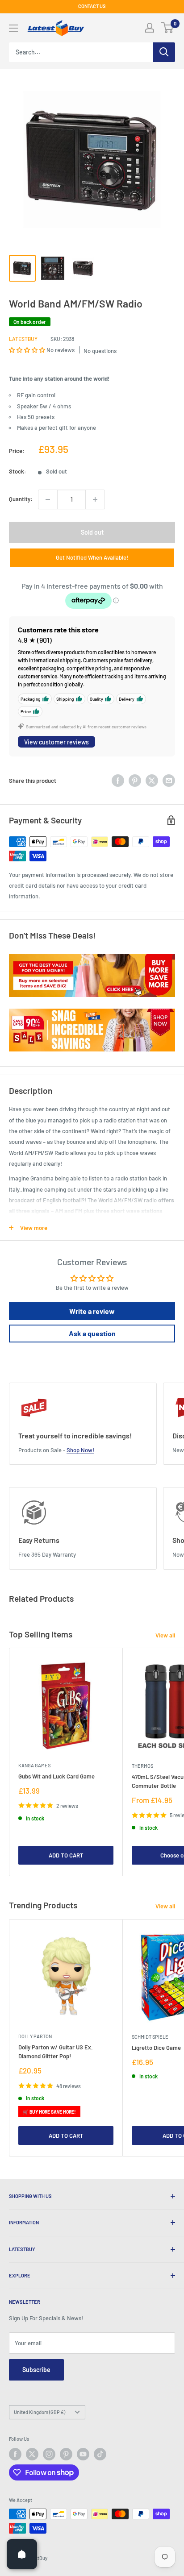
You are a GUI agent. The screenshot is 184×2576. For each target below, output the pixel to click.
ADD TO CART (66, 1855)
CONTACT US (92, 6)
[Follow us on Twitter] (32, 2454)
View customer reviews (56, 742)
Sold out (92, 532)
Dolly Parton (35, 2036)
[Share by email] (169, 781)
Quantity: (21, 499)
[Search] (164, 52)
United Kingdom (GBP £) (40, 2412)
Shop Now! (80, 1450)
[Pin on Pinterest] (135, 781)
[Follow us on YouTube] (83, 2454)
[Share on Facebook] (118, 781)
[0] (168, 28)
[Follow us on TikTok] (100, 2454)
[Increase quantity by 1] (95, 499)
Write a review (92, 1311)
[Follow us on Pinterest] (66, 2454)
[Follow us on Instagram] (49, 2454)
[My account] (150, 28)
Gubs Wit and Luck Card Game (56, 1776)
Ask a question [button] (92, 1333)
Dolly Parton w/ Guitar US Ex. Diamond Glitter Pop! (56, 2052)
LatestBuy (23, 339)
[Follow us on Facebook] (15, 2454)
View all (165, 1635)
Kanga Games (34, 1765)
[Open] (22, 2554)
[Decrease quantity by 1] (48, 499)
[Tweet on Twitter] (152, 781)
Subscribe (36, 2370)
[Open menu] (13, 28)
